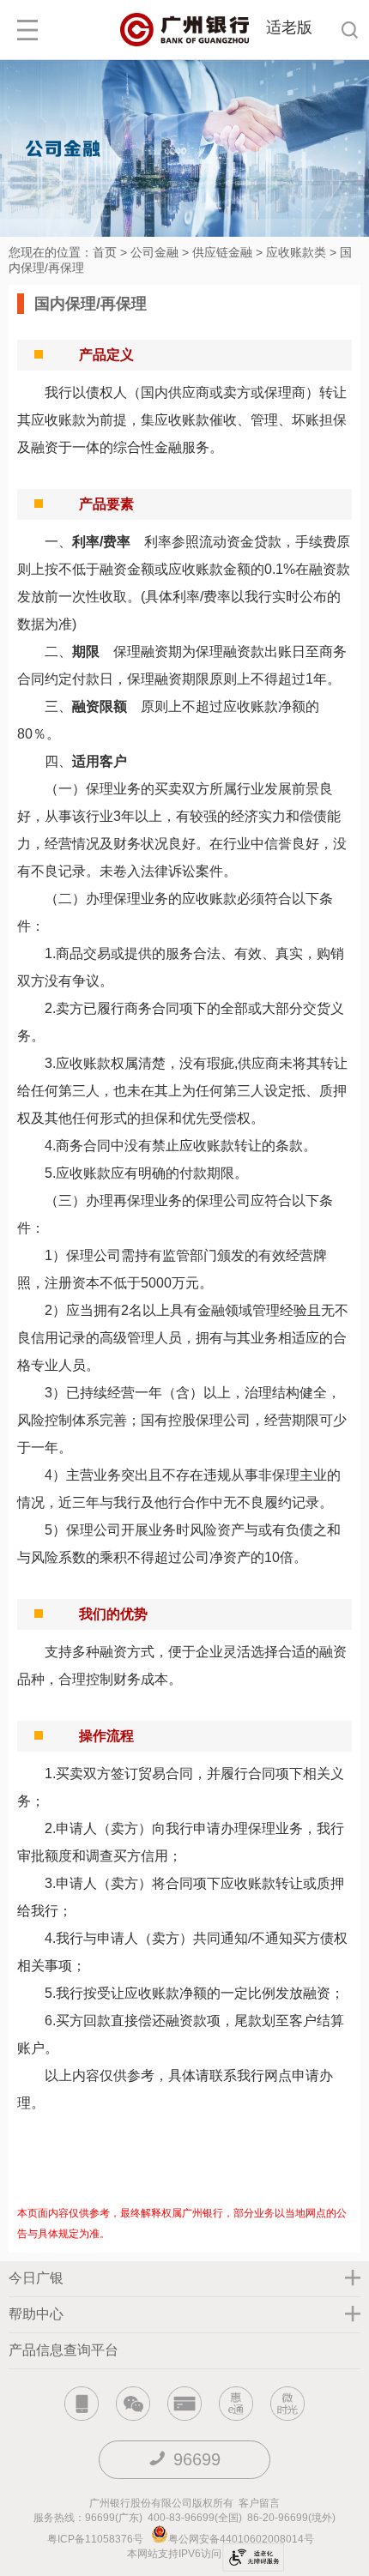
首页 (105, 252)
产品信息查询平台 (64, 2350)
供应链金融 (222, 252)
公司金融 (154, 252)
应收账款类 (296, 252)
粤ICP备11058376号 (95, 2539)
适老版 (289, 27)
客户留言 (259, 2503)
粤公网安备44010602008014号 (242, 2539)
